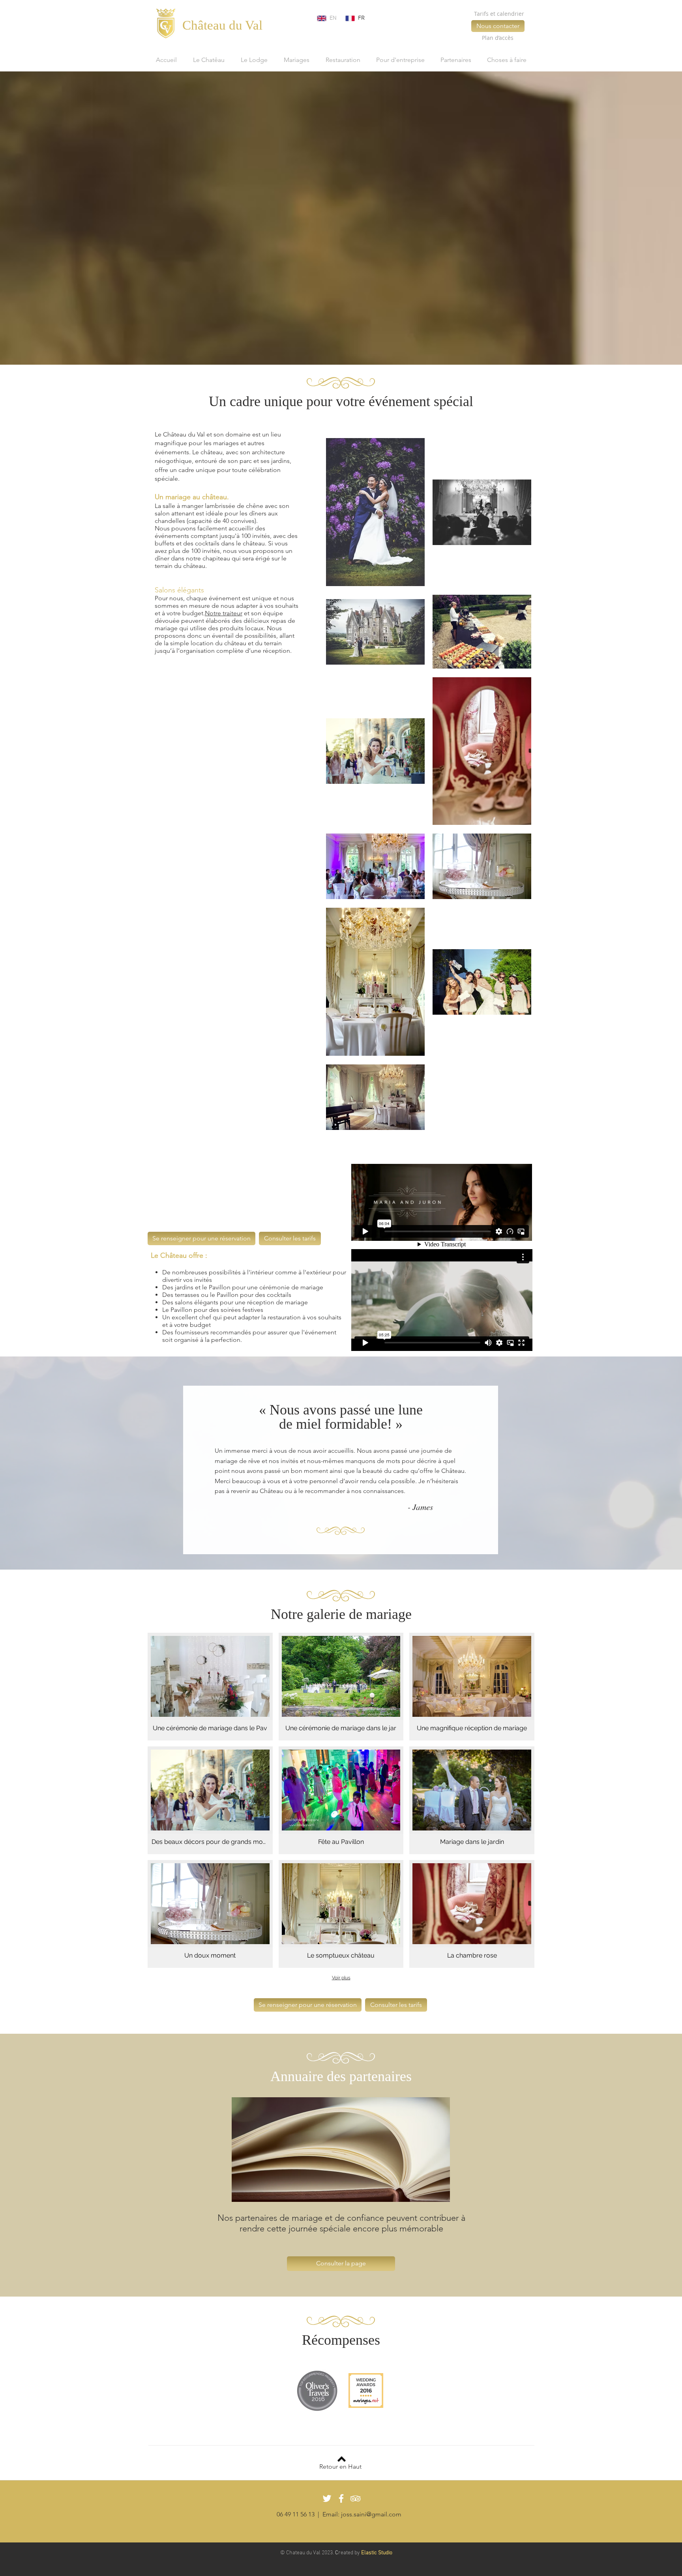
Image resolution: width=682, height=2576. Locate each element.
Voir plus (341, 1978)
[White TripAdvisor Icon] (355, 2498)
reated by (349, 2553)
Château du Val (222, 25)
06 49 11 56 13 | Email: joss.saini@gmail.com (339, 2514)
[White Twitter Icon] (327, 2498)
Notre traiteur (224, 613)
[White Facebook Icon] (341, 2498)
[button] (210, 1687)
